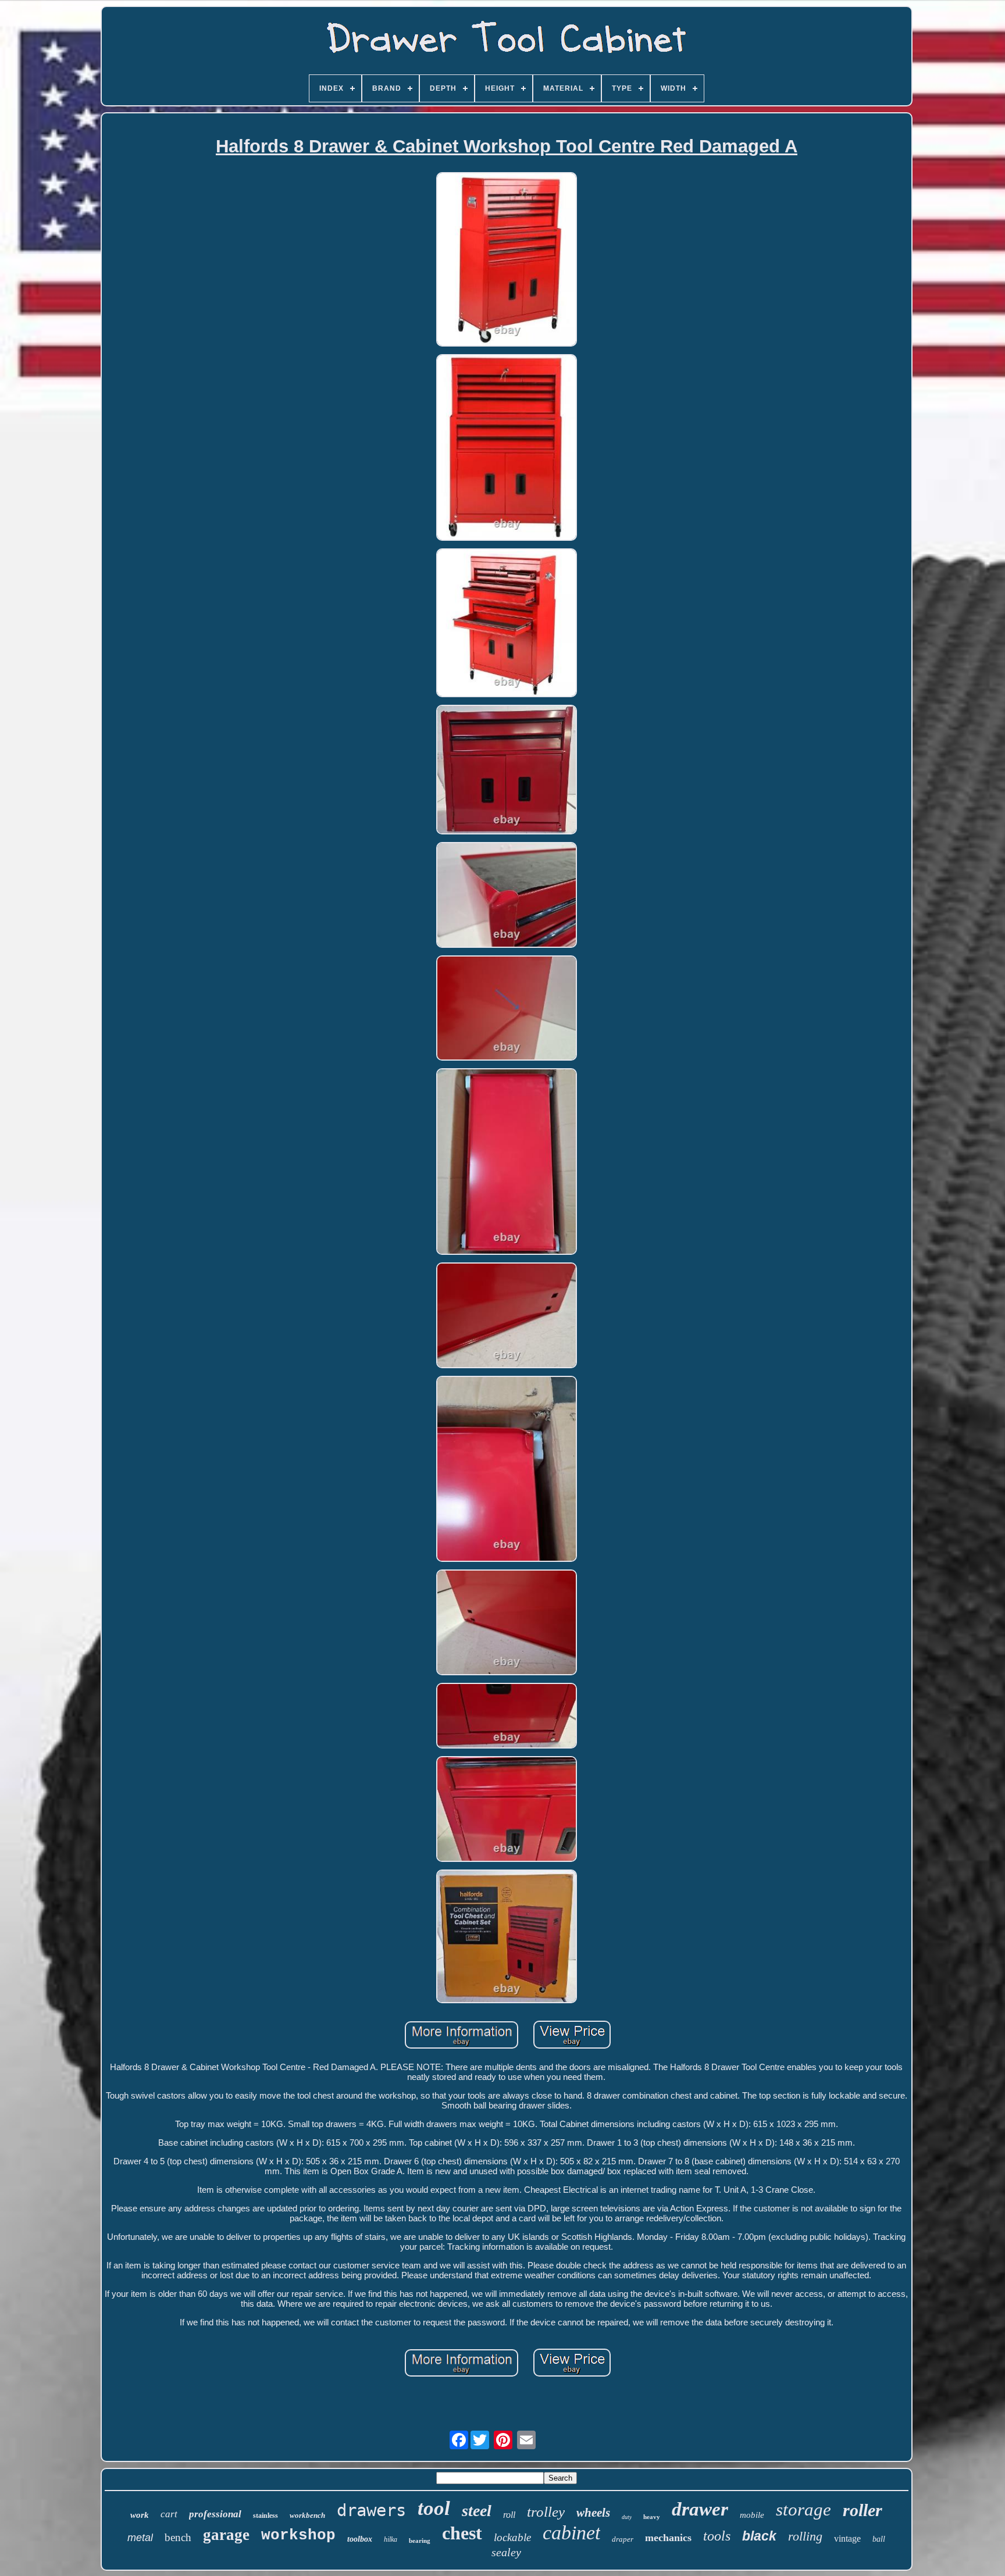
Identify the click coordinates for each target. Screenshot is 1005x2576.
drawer (700, 2509)
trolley (546, 2512)
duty (627, 2517)
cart (169, 2514)
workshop (298, 2535)
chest (462, 2533)
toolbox (360, 2539)
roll (509, 2515)
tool (434, 2508)
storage (803, 2509)
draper (623, 2539)
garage (226, 2535)
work (140, 2515)
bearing (420, 2541)
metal (140, 2538)
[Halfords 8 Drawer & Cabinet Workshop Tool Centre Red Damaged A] (507, 261)
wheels (593, 2513)
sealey (506, 2552)
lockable (512, 2537)
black (759, 2536)
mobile (752, 2515)
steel (477, 2511)
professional (215, 2514)
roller (863, 2510)
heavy (652, 2517)
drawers (371, 2510)
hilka (391, 2539)
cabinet (571, 2533)
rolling (805, 2536)
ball (879, 2539)
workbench (307, 2515)
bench (178, 2537)
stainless (265, 2516)
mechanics (668, 2538)
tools (717, 2536)
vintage (847, 2538)
